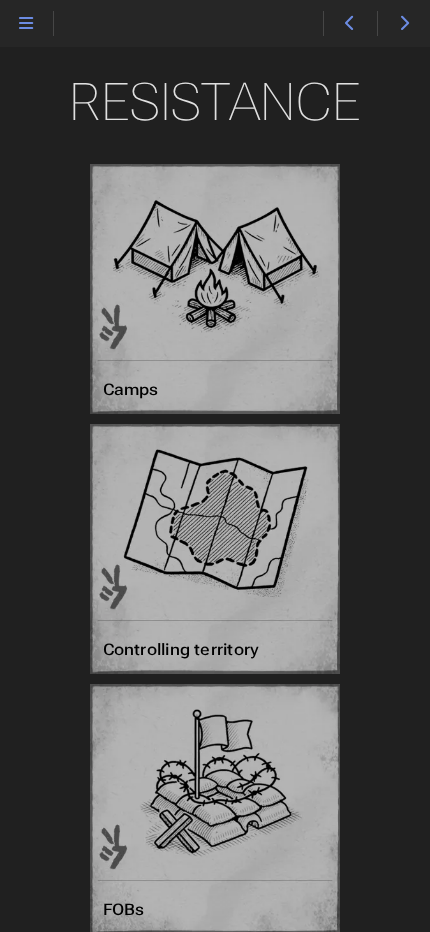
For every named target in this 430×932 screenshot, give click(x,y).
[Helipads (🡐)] (349, 24)
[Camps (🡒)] (403, 24)
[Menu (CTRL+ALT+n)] (26, 24)
